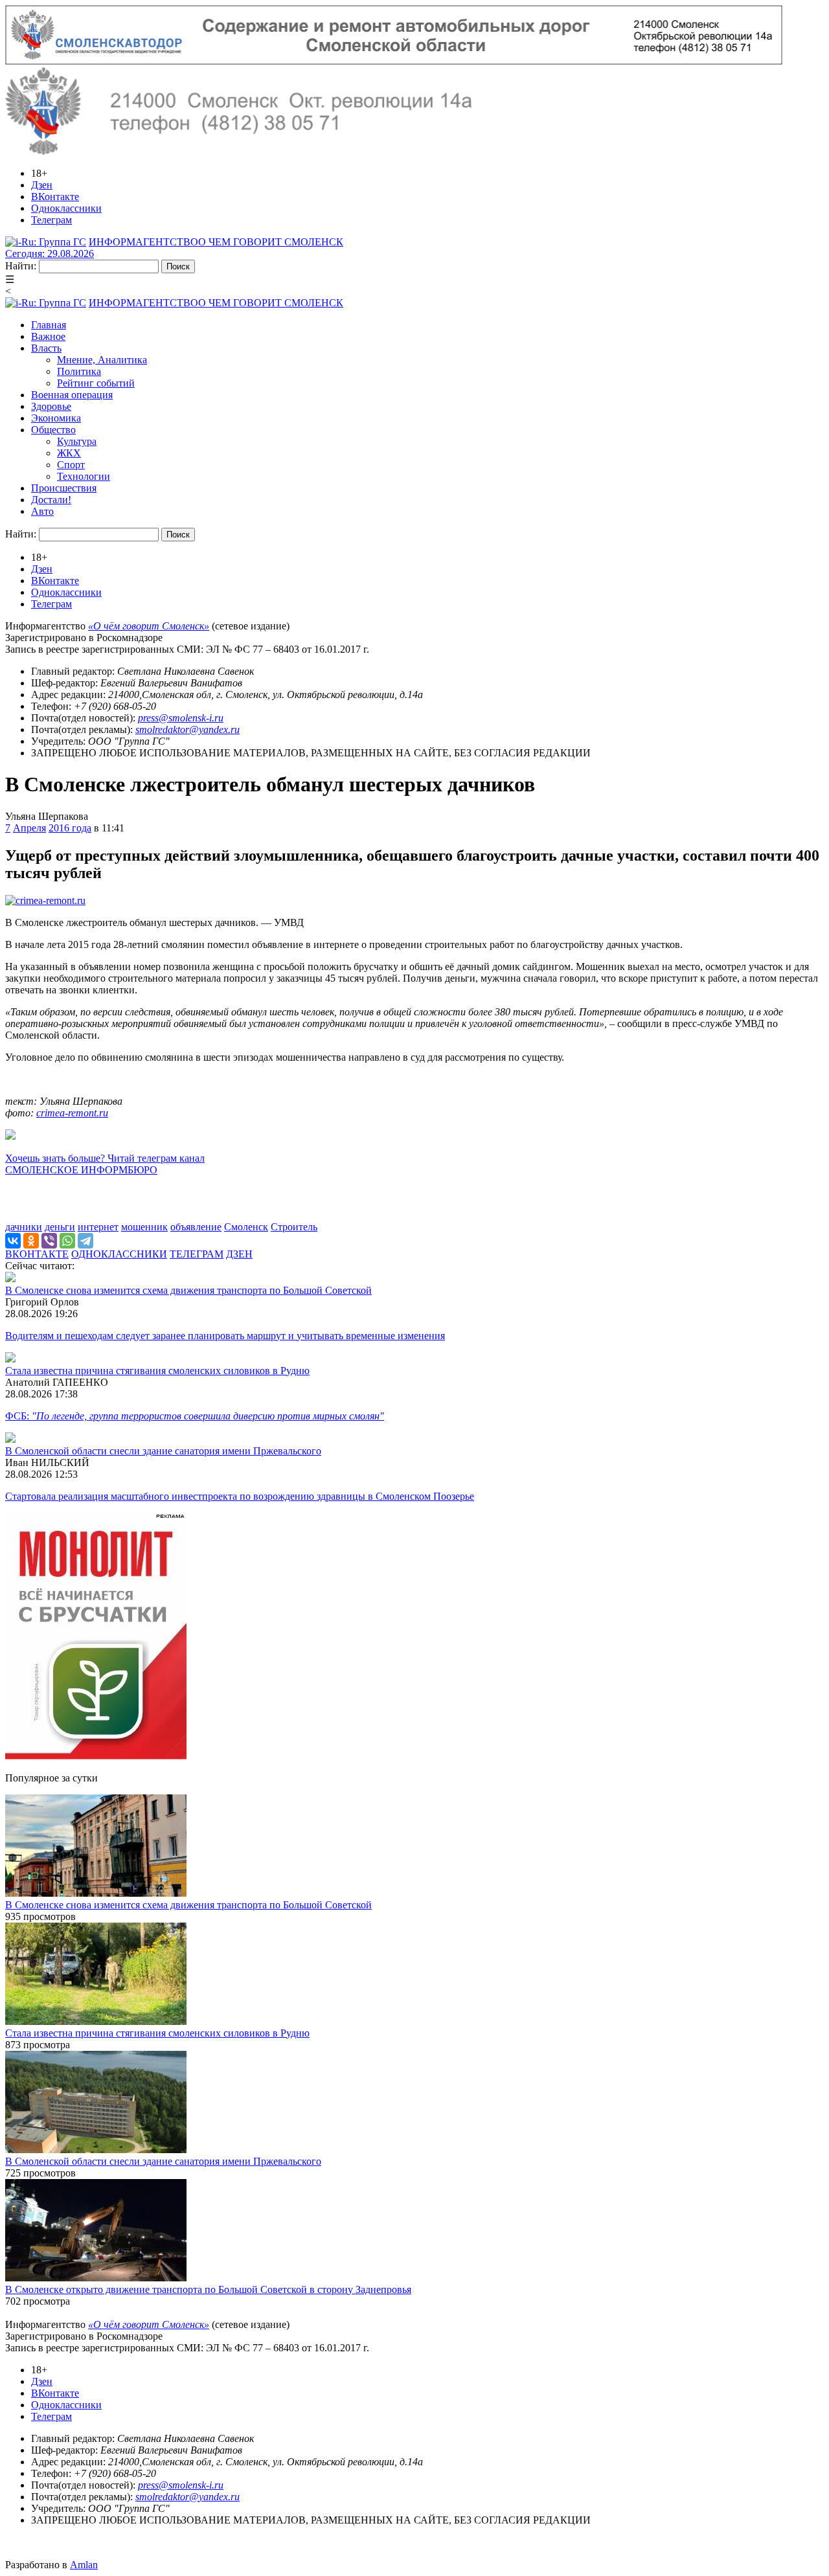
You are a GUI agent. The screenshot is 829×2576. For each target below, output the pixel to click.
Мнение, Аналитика (102, 360)
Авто (42, 511)
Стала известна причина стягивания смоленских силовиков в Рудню (157, 1371)
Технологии (84, 476)
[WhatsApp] (67, 1241)
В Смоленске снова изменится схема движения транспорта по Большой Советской (188, 1290)
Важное (48, 336)
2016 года (70, 828)
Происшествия (64, 488)
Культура (77, 441)
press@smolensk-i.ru (181, 718)
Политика (79, 371)
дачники (24, 1227)
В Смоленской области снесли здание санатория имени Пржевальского (163, 1451)
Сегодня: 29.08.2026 (50, 254)
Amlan (84, 2565)
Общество (53, 430)
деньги (60, 1227)
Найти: (21, 266)
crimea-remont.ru (72, 1113)
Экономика (56, 418)
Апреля (29, 828)
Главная (49, 325)
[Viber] (49, 1241)
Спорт (71, 465)
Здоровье (51, 406)
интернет (98, 1227)
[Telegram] (85, 1241)
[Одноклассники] (31, 1241)
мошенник (144, 1227)
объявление (196, 1227)
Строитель (294, 1227)
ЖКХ (69, 453)
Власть (46, 348)
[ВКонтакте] (13, 1241)
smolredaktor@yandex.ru (187, 729)
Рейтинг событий (96, 383)
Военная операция (72, 395)
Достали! (51, 500)
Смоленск (246, 1227)
